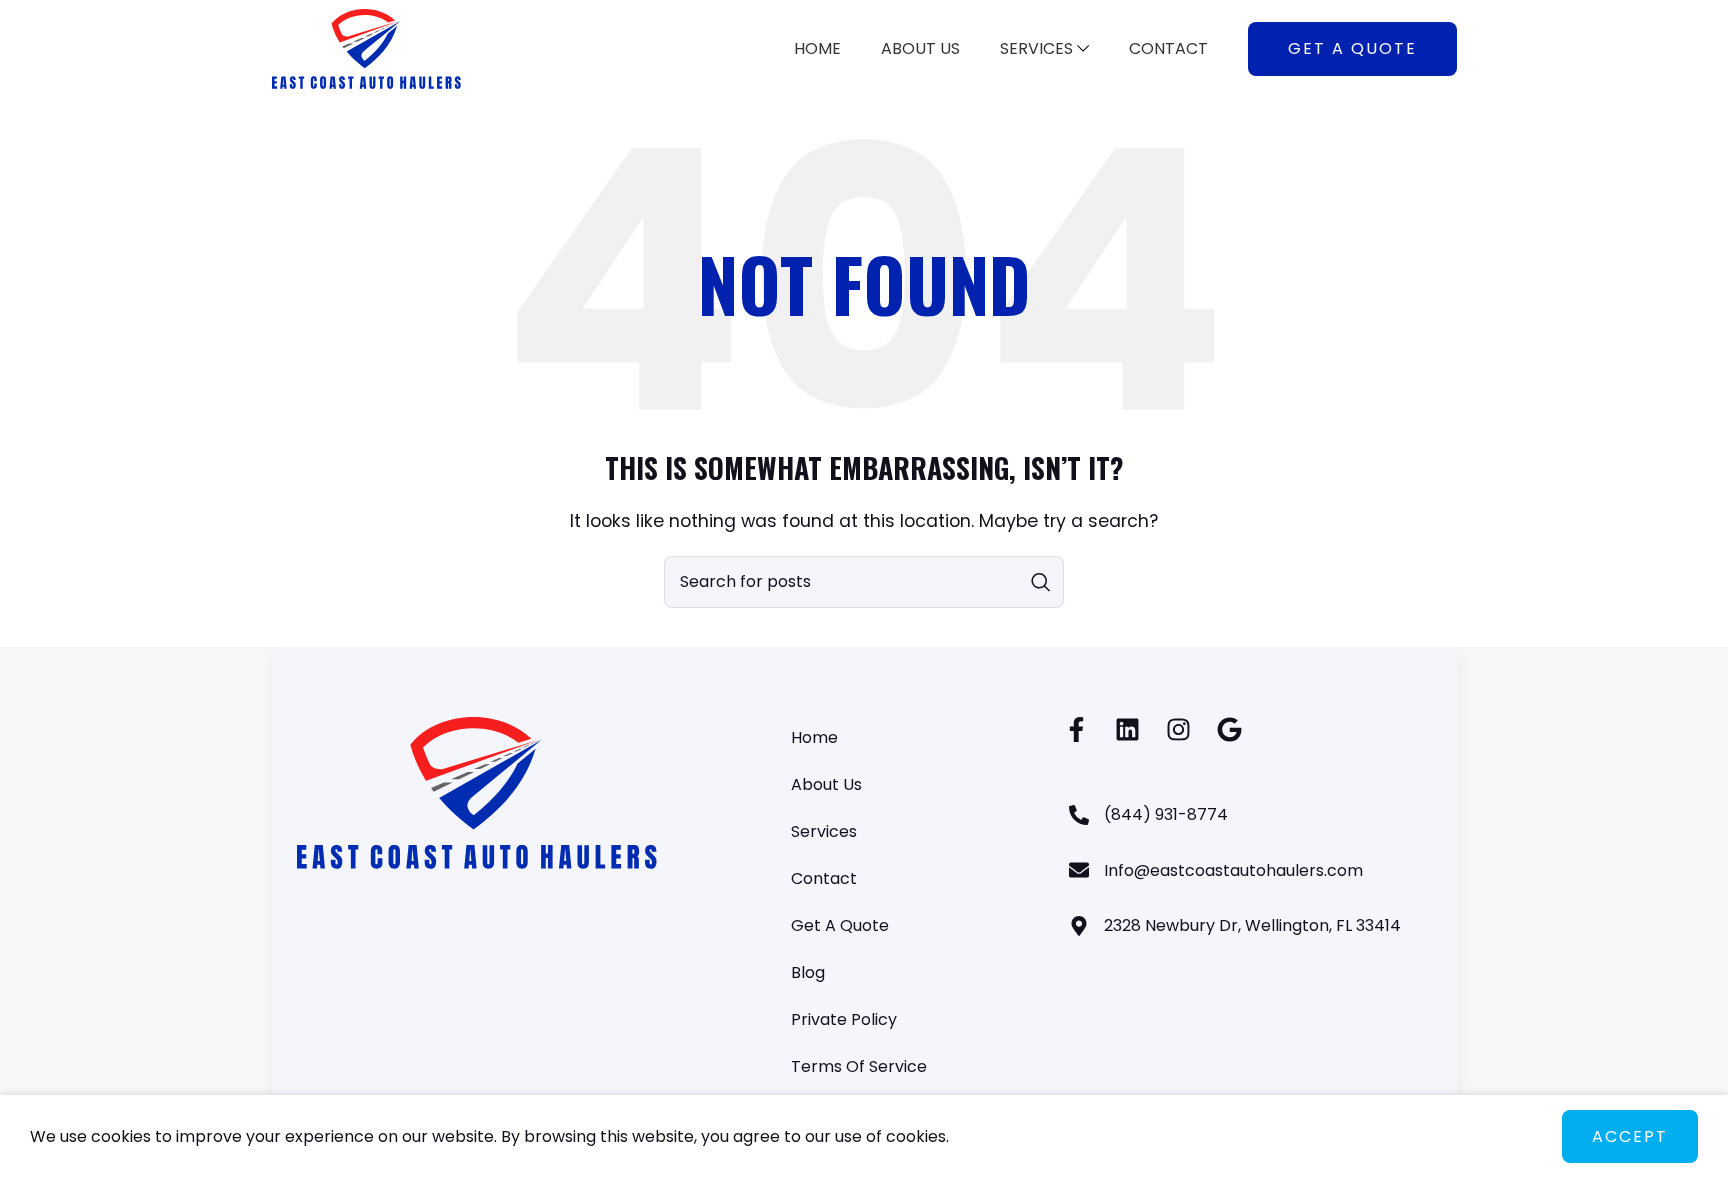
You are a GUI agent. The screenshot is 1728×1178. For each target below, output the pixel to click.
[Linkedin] (1127, 729)
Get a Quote (1352, 48)
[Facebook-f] (1076, 729)
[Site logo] (366, 47)
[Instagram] (1178, 729)
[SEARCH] (1041, 582)
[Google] (1229, 729)
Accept (1630, 1136)
